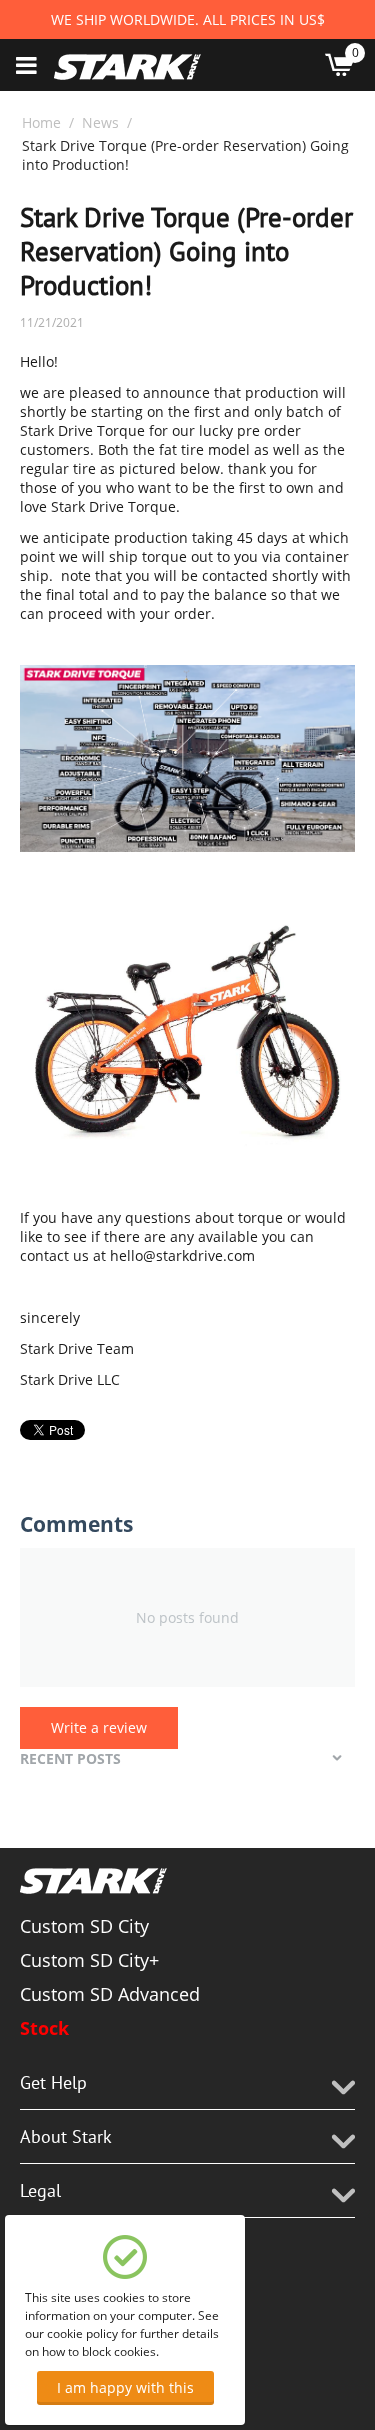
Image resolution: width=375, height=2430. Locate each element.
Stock (44, 2028)
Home (41, 122)
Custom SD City (84, 1926)
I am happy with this (125, 2387)
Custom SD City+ (89, 1960)
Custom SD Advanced (110, 1994)
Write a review (99, 1727)
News (100, 122)
